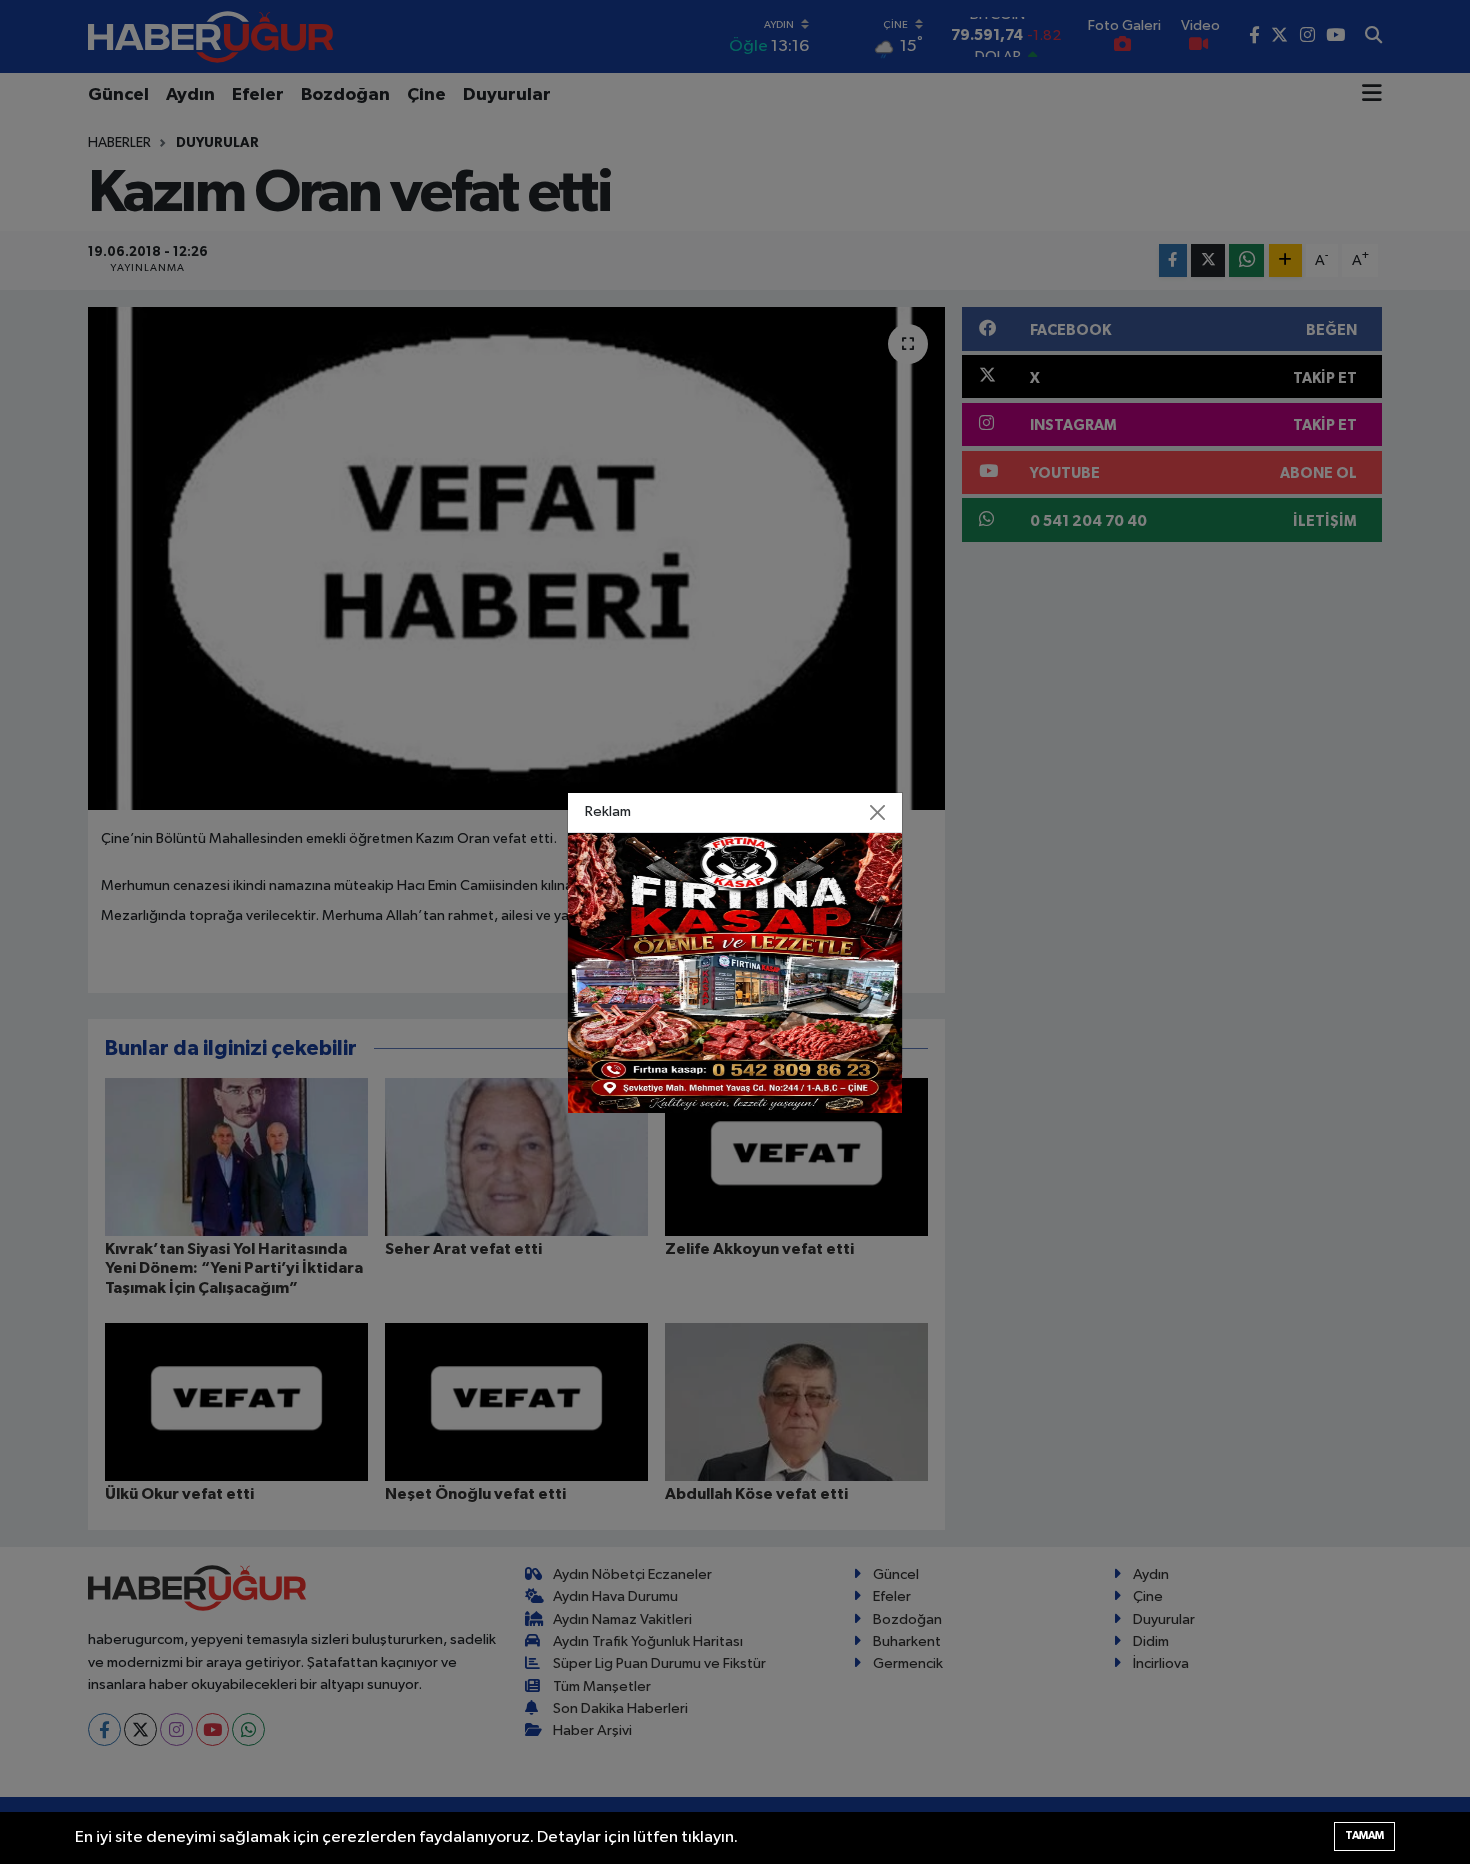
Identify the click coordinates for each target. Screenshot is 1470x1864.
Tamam (1364, 1835)
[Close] (878, 813)
